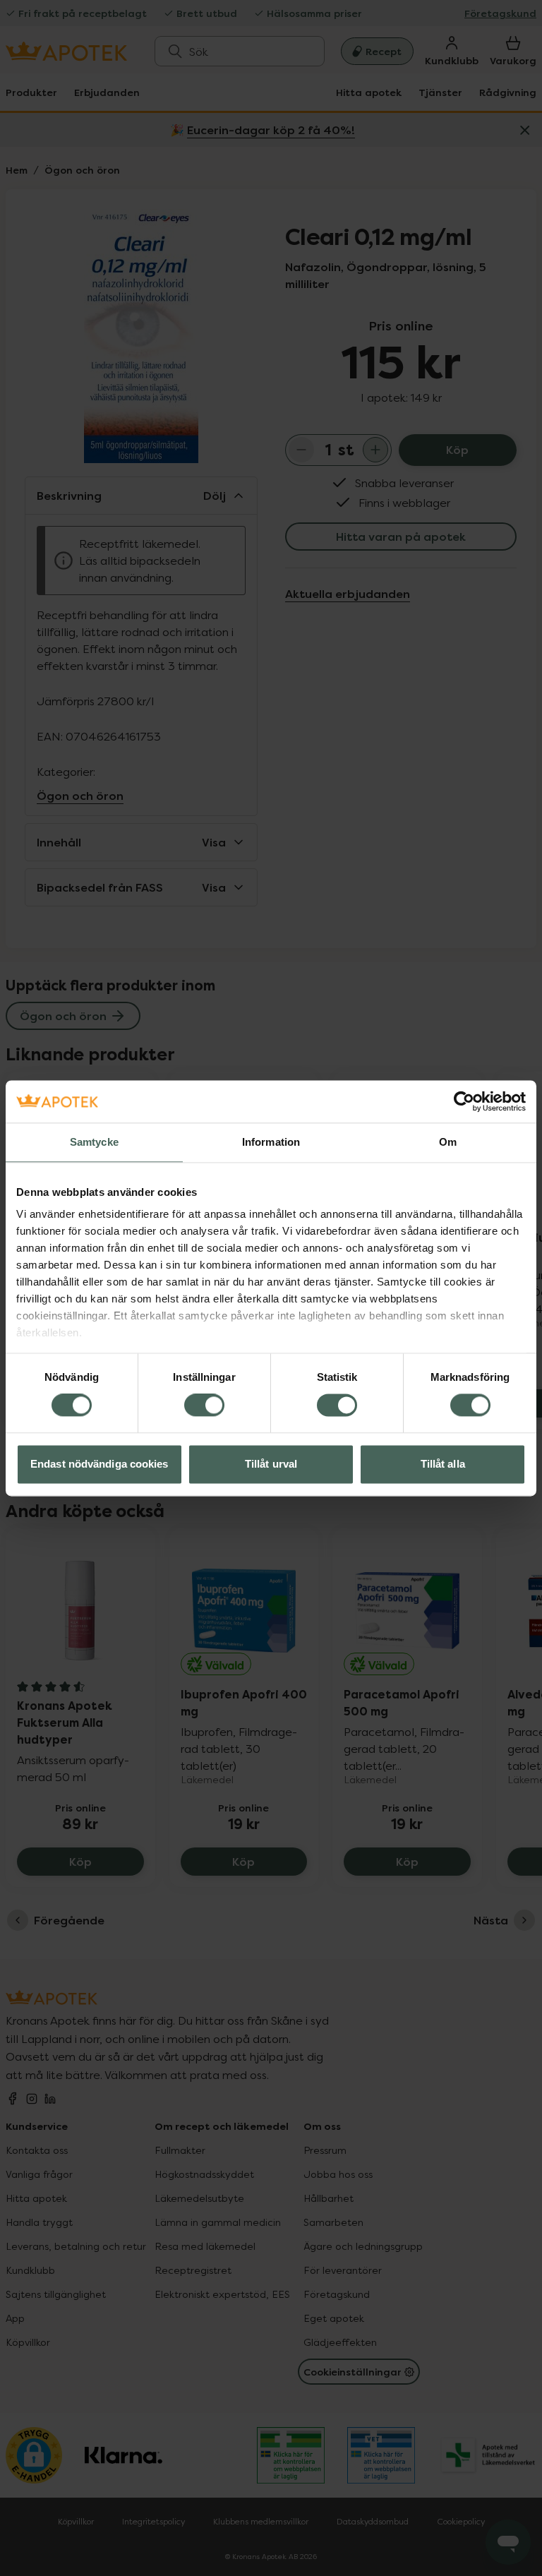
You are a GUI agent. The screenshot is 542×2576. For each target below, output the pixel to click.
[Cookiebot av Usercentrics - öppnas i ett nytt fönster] (464, 1101)
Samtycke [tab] (94, 1142)
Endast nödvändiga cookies (100, 1464)
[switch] (204, 1406)
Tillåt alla (443, 1464)
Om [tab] (448, 1142)
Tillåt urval (271, 1464)
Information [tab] (271, 1142)
